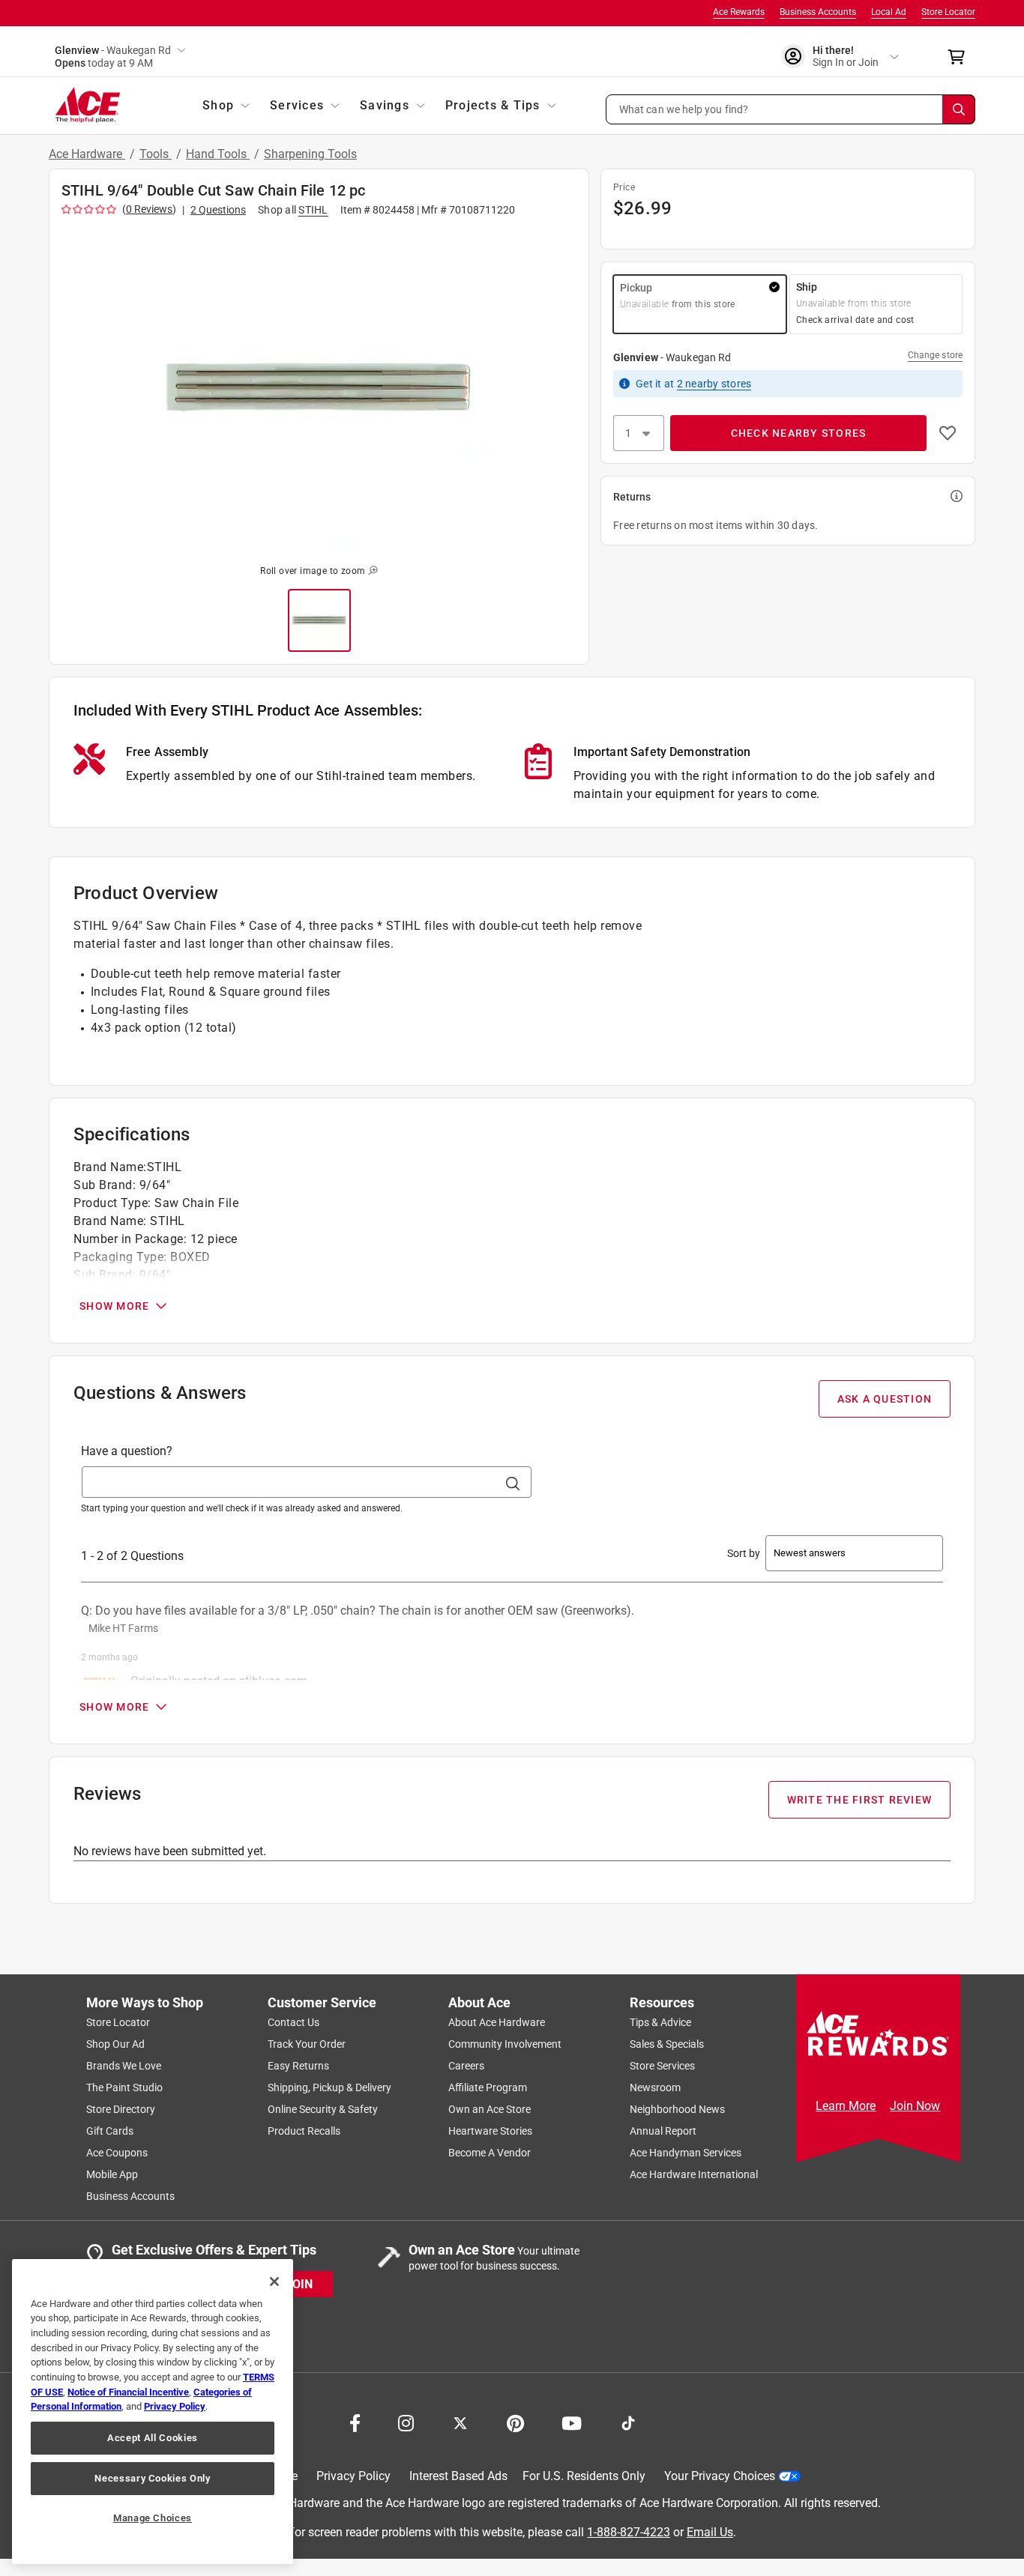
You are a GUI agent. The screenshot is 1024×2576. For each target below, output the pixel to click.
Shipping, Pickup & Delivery (329, 2087)
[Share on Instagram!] (406, 2422)
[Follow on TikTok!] (628, 2422)
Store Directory (121, 2109)
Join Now (915, 2106)
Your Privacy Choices (720, 2476)
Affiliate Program (488, 2087)
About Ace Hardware (497, 2022)
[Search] (959, 109)
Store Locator (948, 12)
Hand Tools (218, 154)
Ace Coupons (117, 2153)
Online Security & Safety (323, 2109)
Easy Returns (298, 2066)
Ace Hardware (87, 154)
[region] (153, 2412)
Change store (935, 355)
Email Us (710, 2531)
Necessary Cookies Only (152, 2478)
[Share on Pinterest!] (515, 2422)
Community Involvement (505, 2044)
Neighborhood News (677, 2109)
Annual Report (663, 2131)
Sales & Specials (667, 2044)
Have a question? (127, 1451)
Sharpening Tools (310, 154)
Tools (156, 154)
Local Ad (889, 12)
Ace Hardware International (694, 2174)
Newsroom (655, 2087)
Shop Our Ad (115, 2044)
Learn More (846, 2106)
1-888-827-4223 (629, 2531)
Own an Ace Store (490, 2109)
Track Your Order (307, 2044)
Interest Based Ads (458, 2476)
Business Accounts (818, 12)
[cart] (961, 57)
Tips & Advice (660, 2022)
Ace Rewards (739, 12)
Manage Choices (153, 2518)
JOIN (299, 2283)
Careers (466, 2066)
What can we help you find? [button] (684, 109)
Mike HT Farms (123, 1628)
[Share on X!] (460, 2422)
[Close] (274, 2282)
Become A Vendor (490, 2153)
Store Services (662, 2066)
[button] (791, 109)
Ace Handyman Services (686, 2153)
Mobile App (112, 2174)
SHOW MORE (114, 1306)
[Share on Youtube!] (572, 2422)
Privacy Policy (353, 2476)
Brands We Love (124, 2066)
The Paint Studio (124, 2087)
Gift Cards (110, 2131)
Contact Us (293, 2022)
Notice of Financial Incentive (128, 2392)
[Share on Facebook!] (355, 2422)
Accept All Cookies (153, 2438)
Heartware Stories (490, 2131)
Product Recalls (304, 2131)
